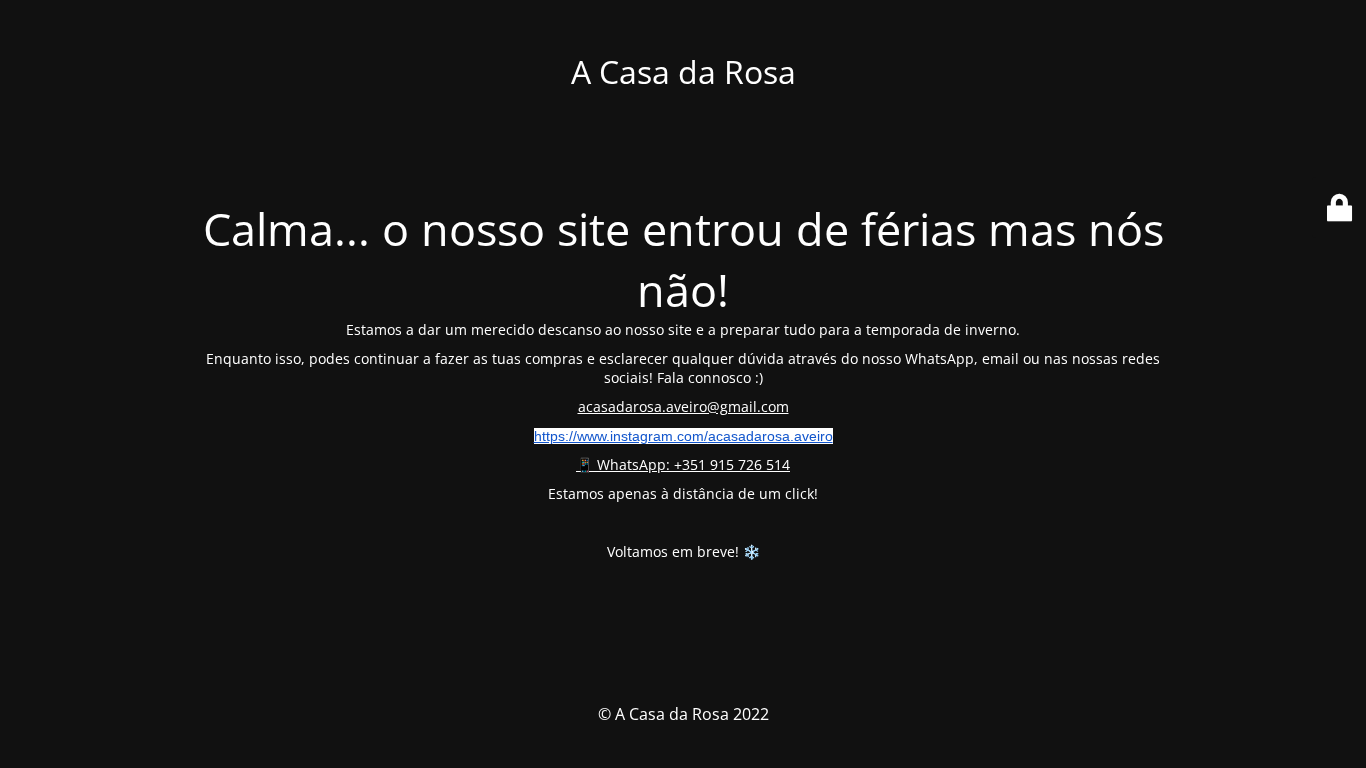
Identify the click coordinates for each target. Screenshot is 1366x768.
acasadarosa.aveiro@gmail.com (683, 406)
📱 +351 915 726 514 (683, 464)
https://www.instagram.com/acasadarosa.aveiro (683, 436)
